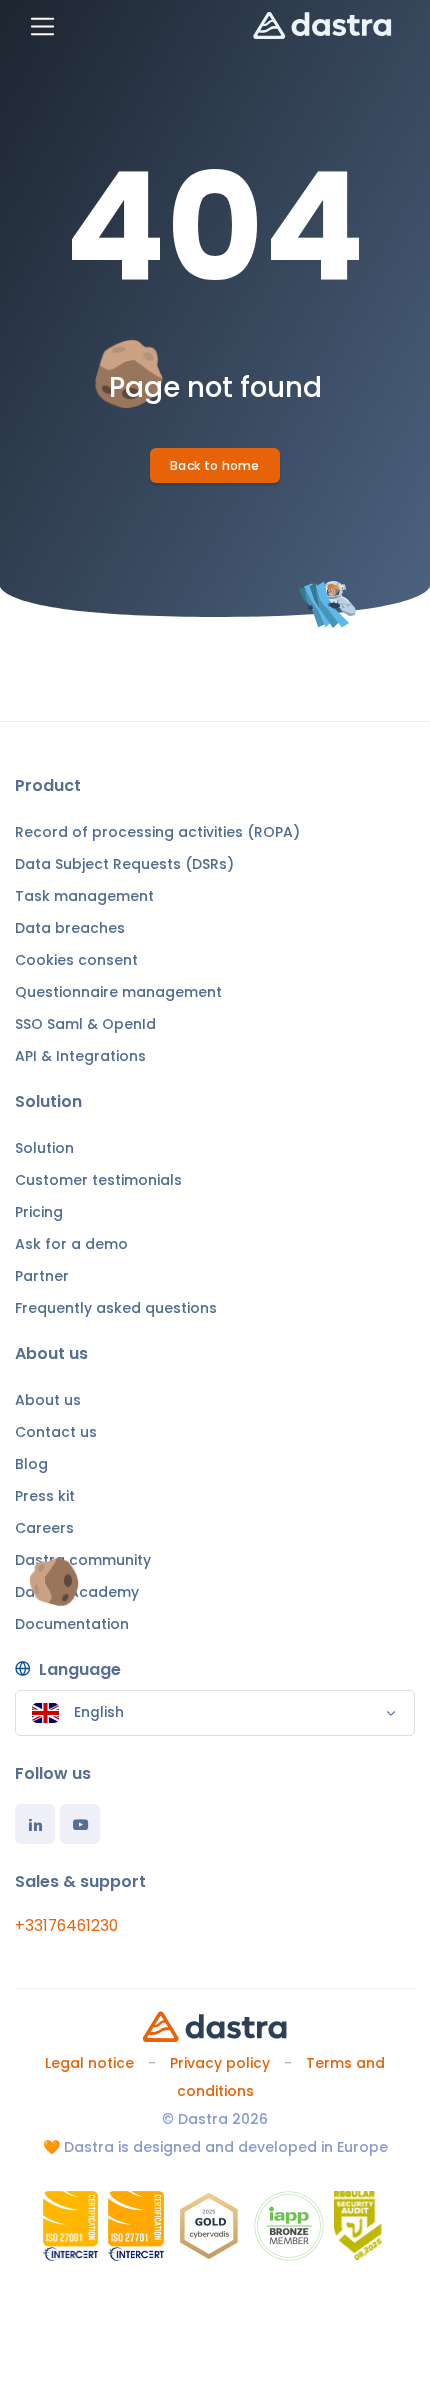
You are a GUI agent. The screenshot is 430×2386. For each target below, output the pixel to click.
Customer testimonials (98, 1180)
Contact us (56, 1432)
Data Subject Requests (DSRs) (124, 864)
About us (48, 1400)
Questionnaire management (118, 992)
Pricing (39, 1212)
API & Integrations (80, 1056)
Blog (31, 1464)
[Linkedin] (35, 1824)
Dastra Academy (77, 1592)
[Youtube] (80, 1824)
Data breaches (70, 928)
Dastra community (83, 1560)
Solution (44, 1148)
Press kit (45, 1496)
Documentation (72, 1624)
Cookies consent (76, 960)
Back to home (215, 465)
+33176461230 (66, 1925)
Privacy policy (220, 2063)
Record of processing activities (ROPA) (157, 832)
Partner (42, 1276)
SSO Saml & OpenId (85, 1024)
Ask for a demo (71, 1244)
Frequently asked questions (116, 1308)
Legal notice (89, 2063)
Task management (84, 896)
